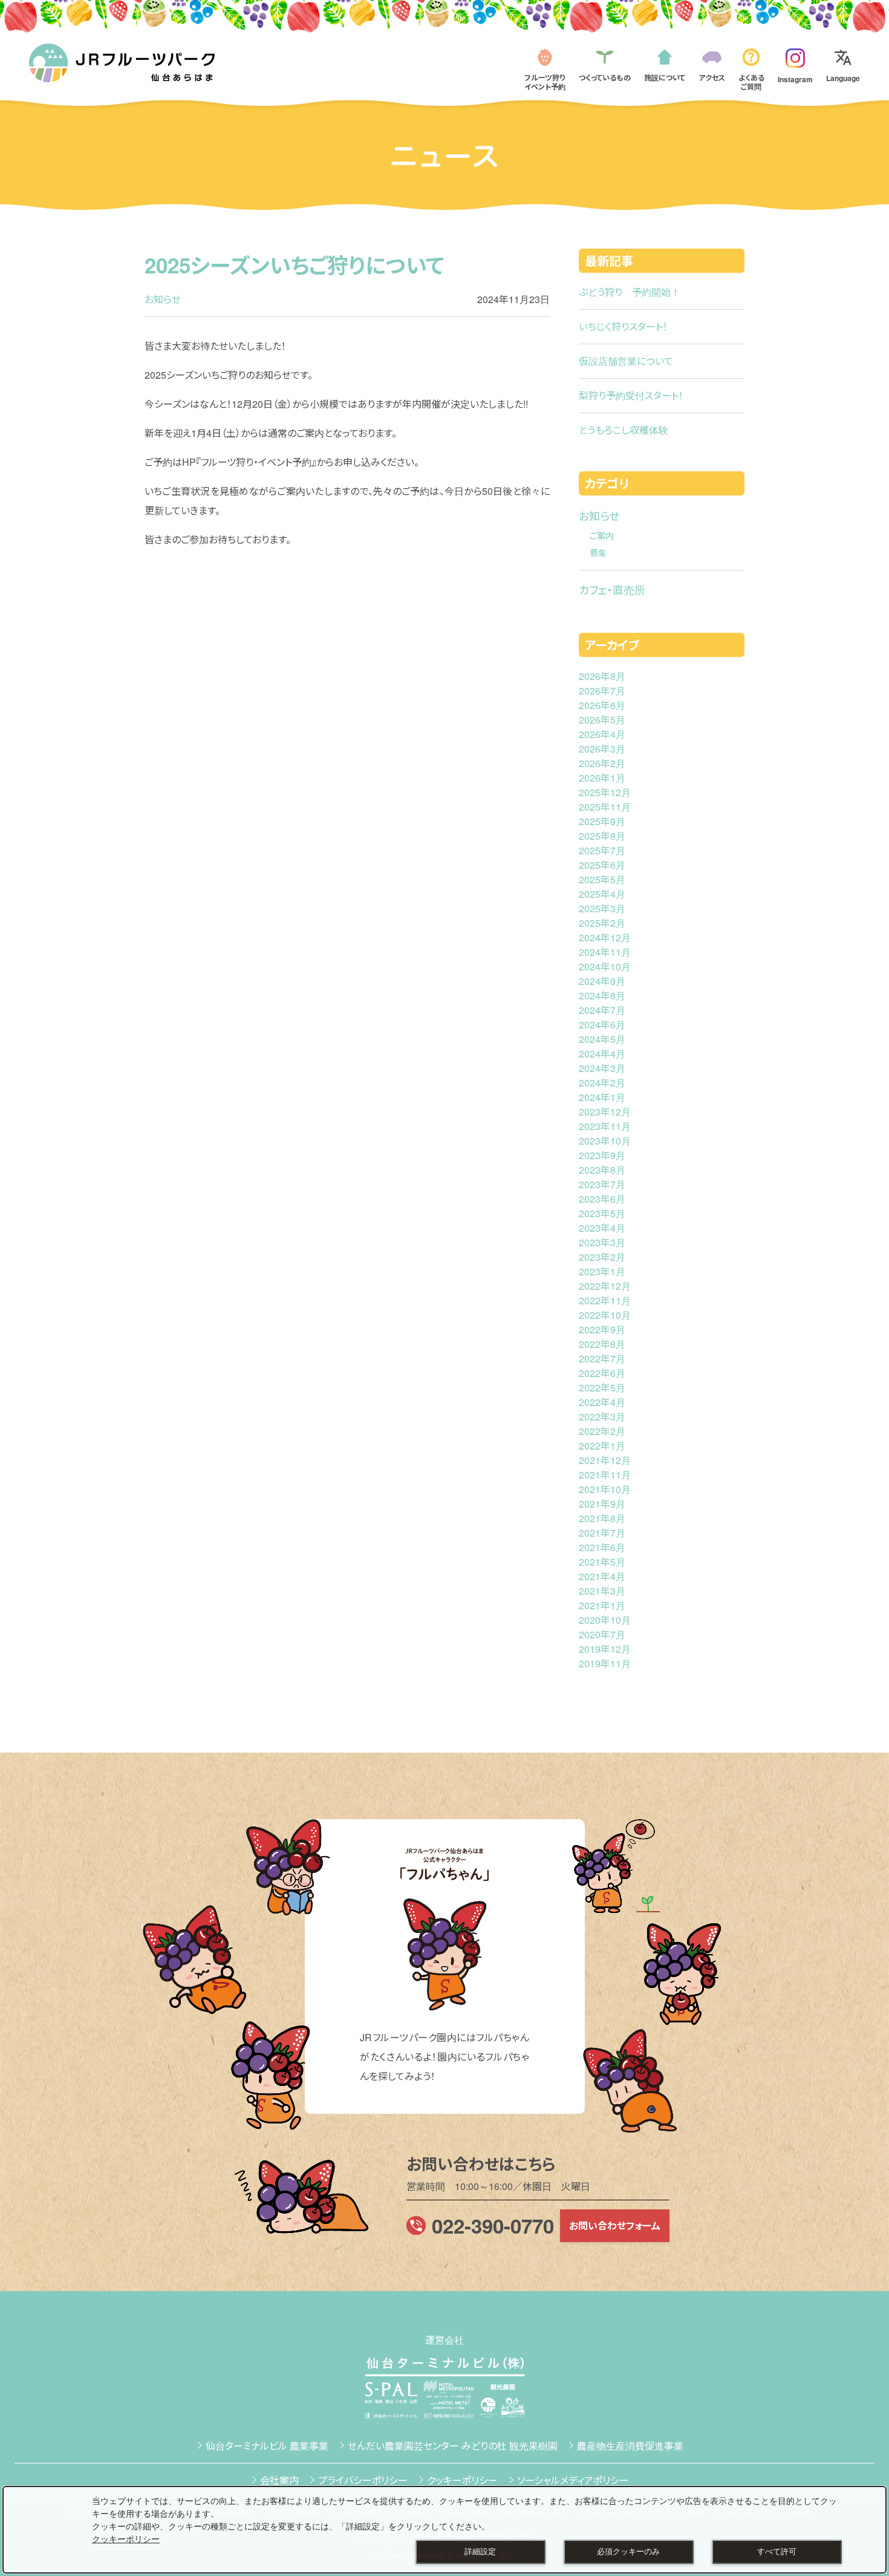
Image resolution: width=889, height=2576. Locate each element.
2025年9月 (602, 821)
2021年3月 (602, 1591)
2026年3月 (602, 749)
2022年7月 (602, 1358)
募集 (598, 552)
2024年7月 (602, 1010)
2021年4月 (602, 1576)
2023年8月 (602, 1170)
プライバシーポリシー (363, 2480)
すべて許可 (777, 2552)
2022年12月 (605, 1286)
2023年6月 (602, 1199)
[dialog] (444, 2530)
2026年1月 (602, 778)
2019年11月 (605, 1663)
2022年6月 (602, 1373)
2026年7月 (602, 691)
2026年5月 (602, 720)
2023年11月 (605, 1126)
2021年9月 (602, 1504)
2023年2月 (602, 1257)
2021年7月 (602, 1533)
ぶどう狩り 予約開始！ (630, 292)
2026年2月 (602, 763)
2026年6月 (602, 705)
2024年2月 (602, 1083)
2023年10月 (605, 1141)
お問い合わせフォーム (615, 2225)
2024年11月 (605, 952)
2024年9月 (602, 981)
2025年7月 (602, 850)
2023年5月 (602, 1213)
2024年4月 (602, 1054)
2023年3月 (602, 1242)
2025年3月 (602, 908)
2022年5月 (602, 1388)
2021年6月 (602, 1547)
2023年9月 (602, 1155)
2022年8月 (602, 1344)
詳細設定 (480, 2552)
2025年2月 (602, 923)
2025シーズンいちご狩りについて (295, 265)
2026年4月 (602, 734)
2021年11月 (605, 1475)
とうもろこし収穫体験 (624, 430)
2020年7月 (602, 1634)
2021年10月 (605, 1489)
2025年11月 (605, 807)
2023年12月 (605, 1112)
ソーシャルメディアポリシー (573, 2480)
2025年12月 (605, 792)
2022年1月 (602, 1446)
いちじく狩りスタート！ (623, 326)
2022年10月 (605, 1315)
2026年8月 (602, 676)
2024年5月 (602, 1039)
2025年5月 (602, 879)
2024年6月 (602, 1025)
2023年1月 (602, 1271)
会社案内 (279, 2480)
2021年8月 (602, 1518)
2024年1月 (602, 1097)
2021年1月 (602, 1605)
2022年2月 (602, 1431)
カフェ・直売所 (612, 589)
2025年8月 (602, 836)
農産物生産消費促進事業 (630, 2446)
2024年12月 (605, 937)
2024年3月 (602, 1068)
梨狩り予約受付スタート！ (631, 395)
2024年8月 (602, 995)
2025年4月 (602, 894)
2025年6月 (602, 865)
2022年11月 (605, 1300)
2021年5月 (602, 1562)
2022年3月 (602, 1417)
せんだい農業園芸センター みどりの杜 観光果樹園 (453, 2446)
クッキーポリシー (462, 2480)
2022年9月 (602, 1329)
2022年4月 (602, 1402)
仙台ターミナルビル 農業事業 (267, 2446)
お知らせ (163, 299)
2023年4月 (602, 1228)
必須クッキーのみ (628, 2552)
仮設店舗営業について (626, 361)
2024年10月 (605, 966)
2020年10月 (605, 1620)
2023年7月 (602, 1184)
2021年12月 (605, 1460)
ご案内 (602, 535)
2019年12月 (605, 1649)
